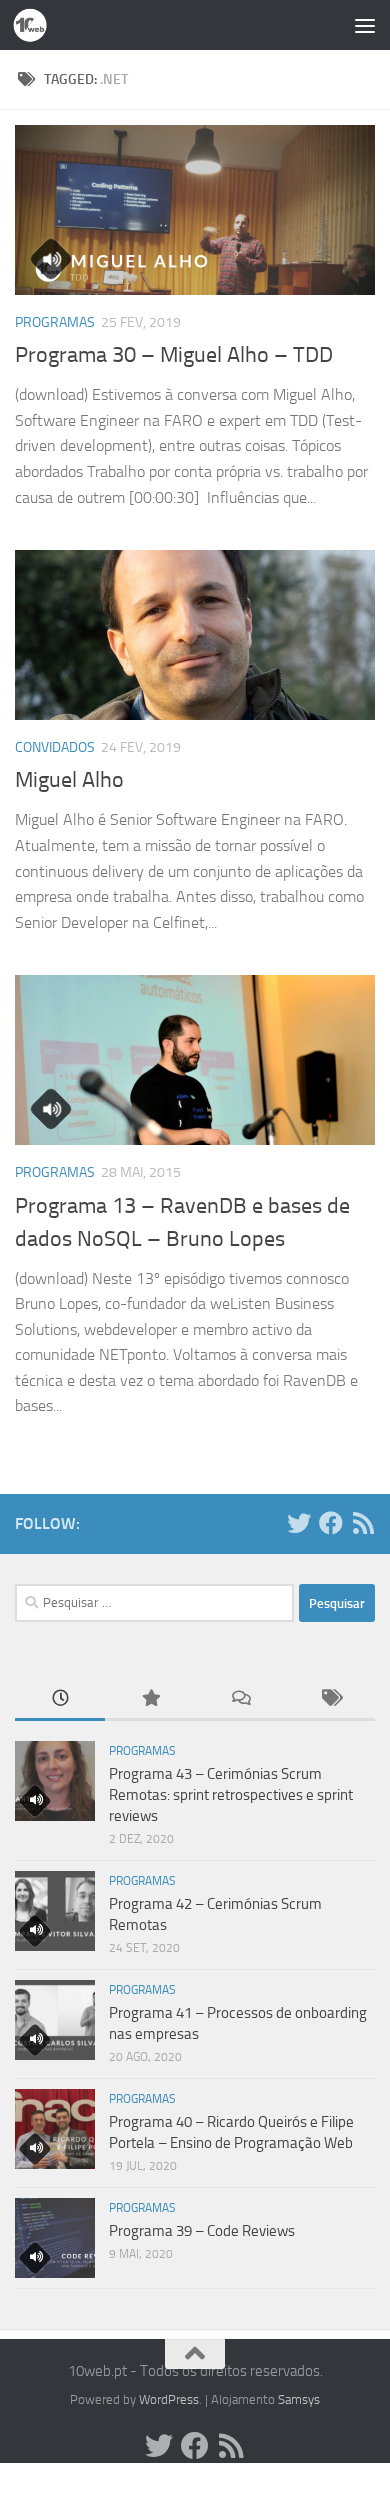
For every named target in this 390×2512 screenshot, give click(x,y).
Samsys (299, 2399)
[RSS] (363, 1523)
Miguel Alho (69, 780)
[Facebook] (331, 1523)
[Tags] (330, 1699)
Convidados (55, 747)
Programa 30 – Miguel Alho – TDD (174, 355)
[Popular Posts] (150, 1699)
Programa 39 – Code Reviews (202, 2231)
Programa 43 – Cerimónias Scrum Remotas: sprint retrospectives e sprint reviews (231, 1795)
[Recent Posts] (60, 1699)
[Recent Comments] (240, 1699)
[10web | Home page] (35, 25)
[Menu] (365, 25)
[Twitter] (299, 1523)
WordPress (169, 2399)
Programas (55, 322)
